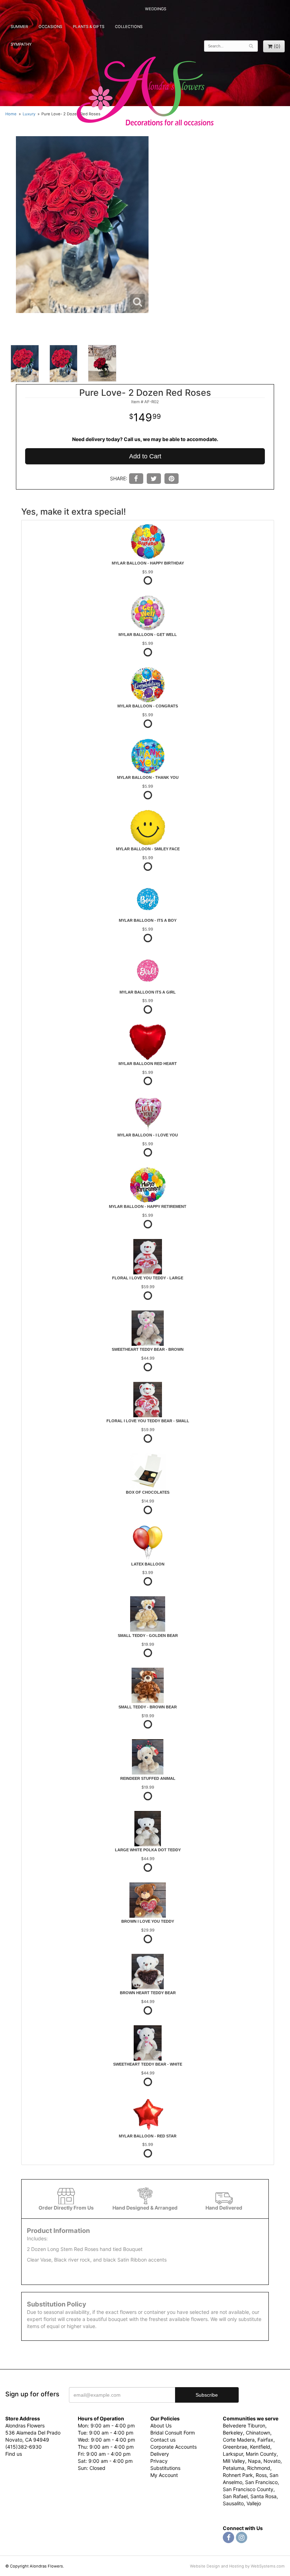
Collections (129, 27)
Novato (272, 2461)
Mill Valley (234, 2461)
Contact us (163, 2440)
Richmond (259, 2468)
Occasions (50, 27)
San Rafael (235, 2496)
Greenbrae (235, 2447)
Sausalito (233, 2503)
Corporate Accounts (173, 2447)
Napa (254, 2461)
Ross (261, 2475)
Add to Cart (145, 456)
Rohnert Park (238, 2475)
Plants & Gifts (89, 27)
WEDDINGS (156, 9)
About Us (161, 2426)
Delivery (160, 2454)
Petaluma (234, 2468)
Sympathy (21, 44)
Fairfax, (266, 2440)
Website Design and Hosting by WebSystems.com (237, 2566)
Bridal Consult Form (173, 2433)
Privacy (159, 2461)
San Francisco (261, 2482)
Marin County (261, 2454)
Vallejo (254, 2503)
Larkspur (233, 2454)
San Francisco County (248, 2489)
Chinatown (258, 2433)
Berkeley (233, 2433)
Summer (19, 27)
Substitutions (165, 2468)
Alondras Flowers (145, 92)
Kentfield (260, 2447)
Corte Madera (239, 2440)
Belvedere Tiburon (244, 2426)
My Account (164, 2475)
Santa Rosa (263, 2496)
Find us (14, 2454)
